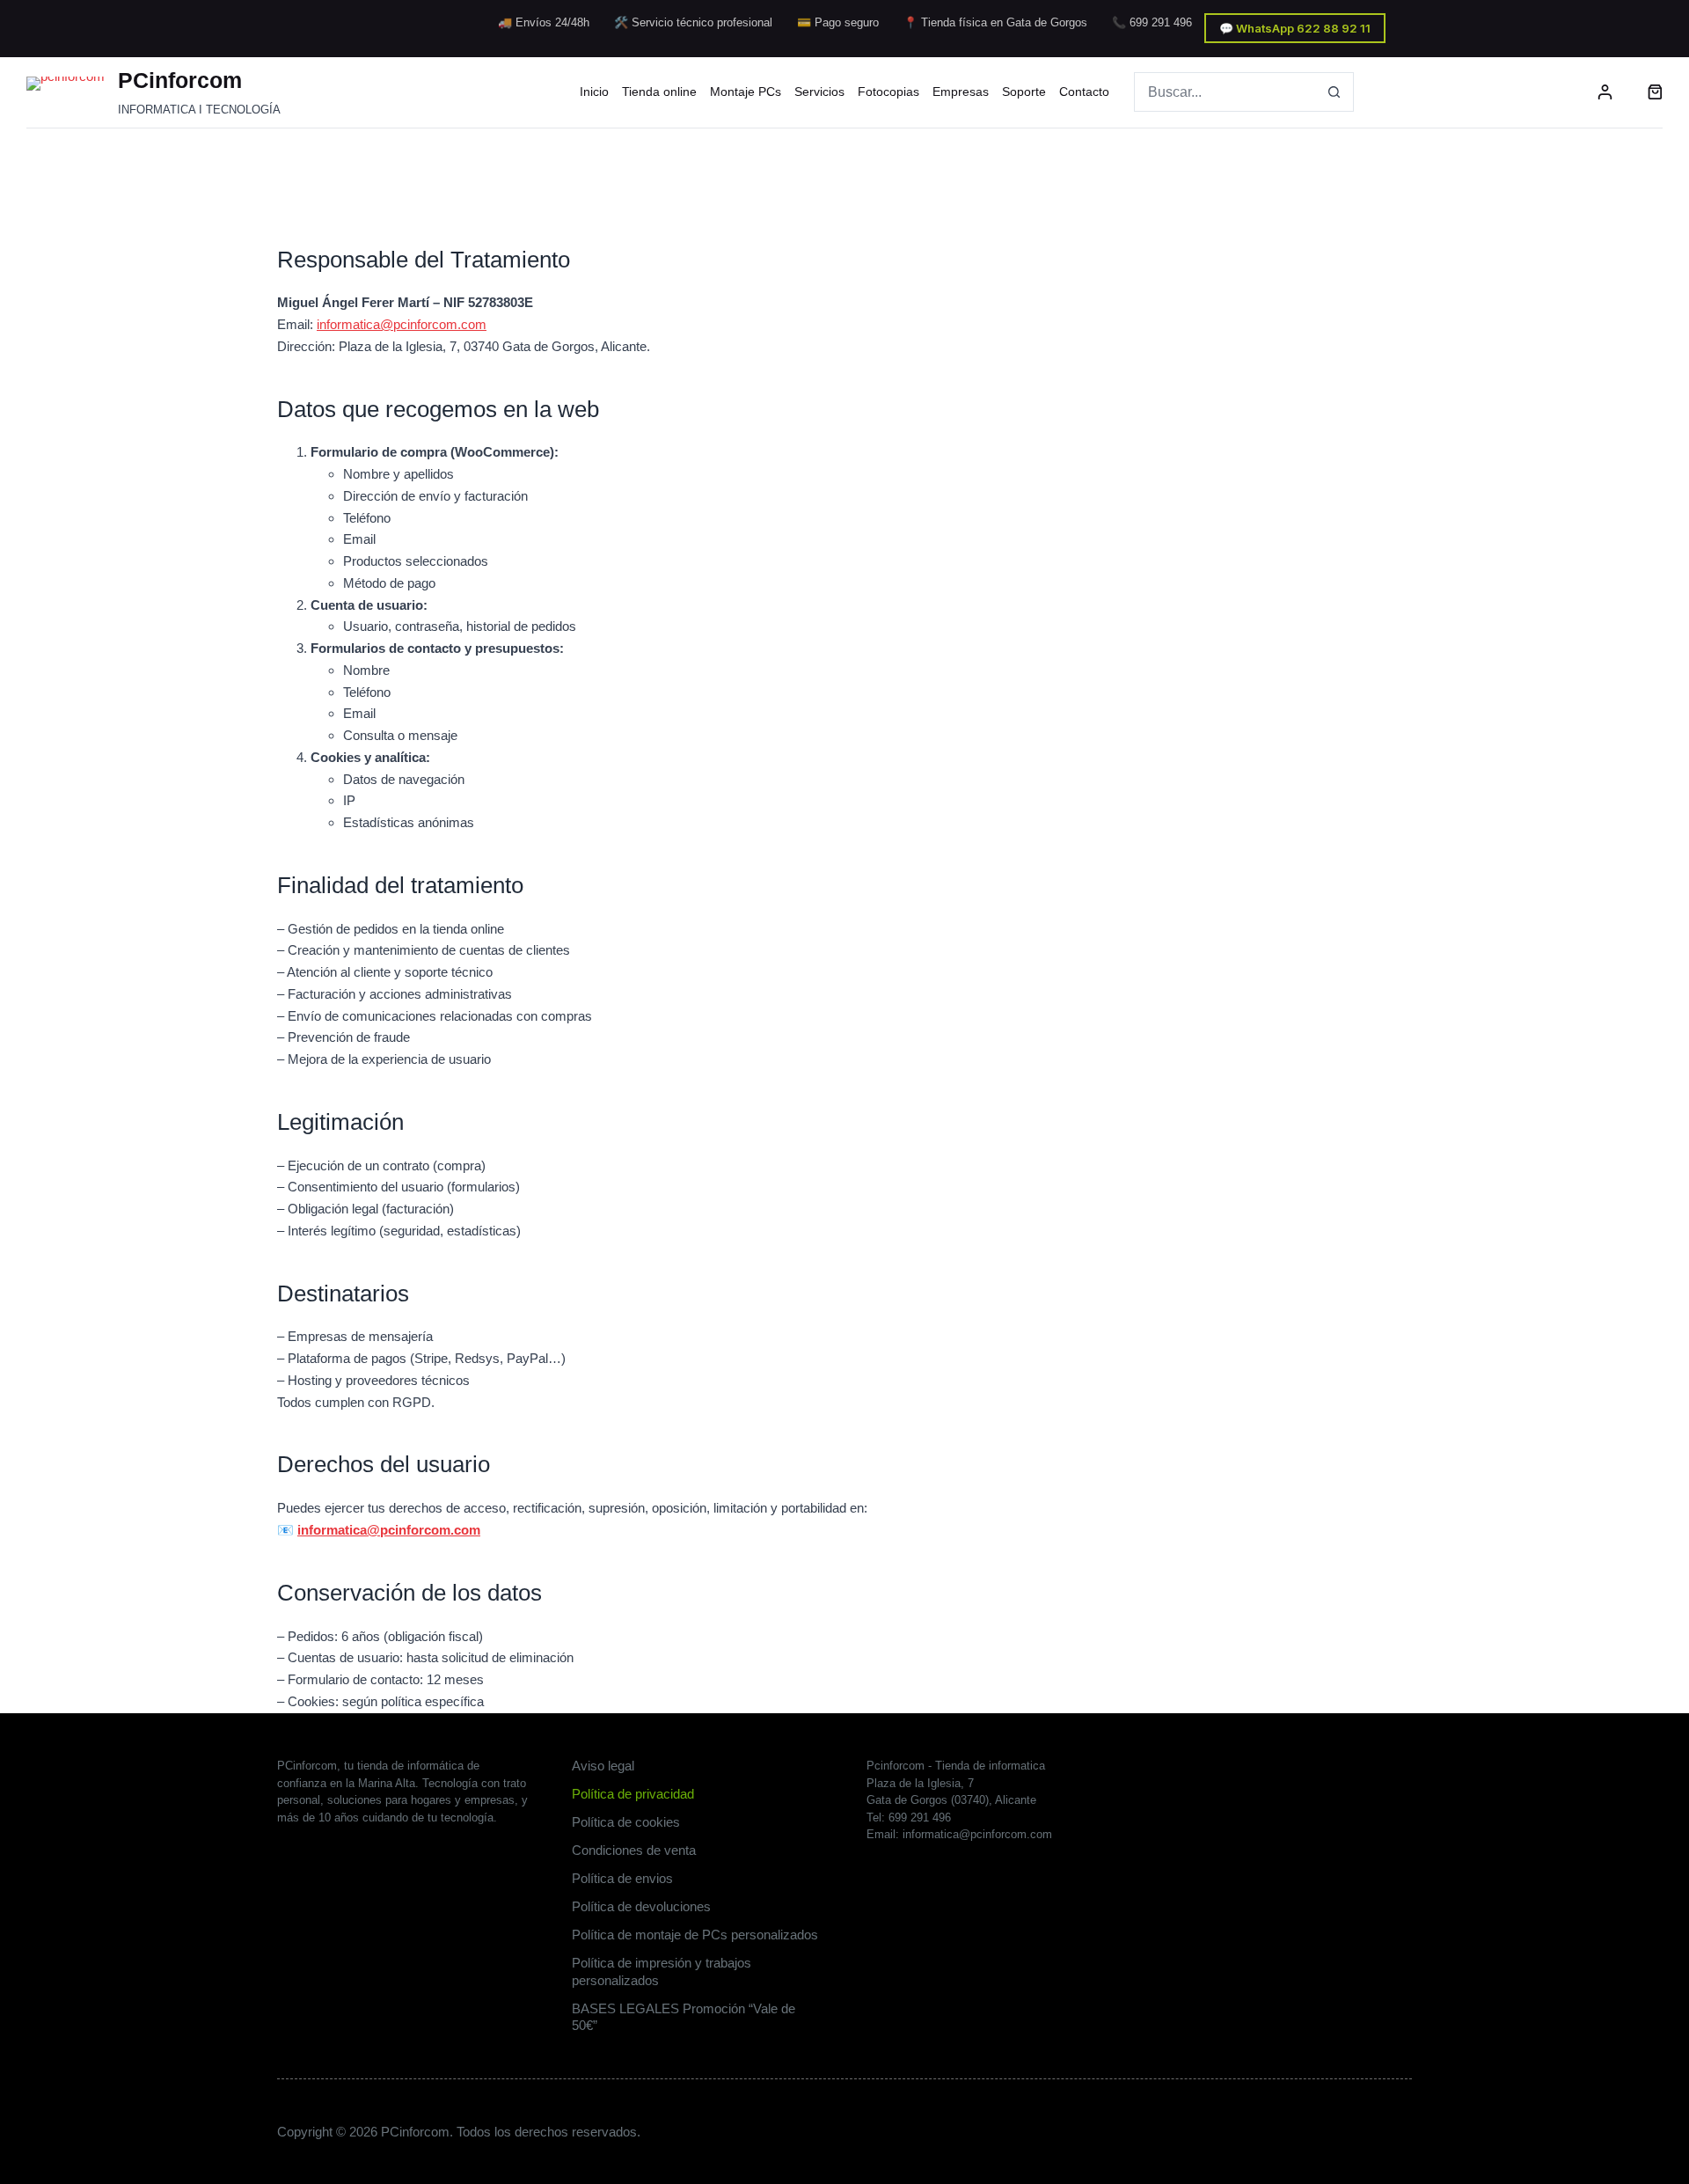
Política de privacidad (633, 1794)
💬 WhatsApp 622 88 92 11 (1295, 28)
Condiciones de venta (634, 1850)
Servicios (819, 92)
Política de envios (622, 1878)
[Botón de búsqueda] (1334, 92)
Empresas (961, 92)
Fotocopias (888, 92)
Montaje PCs (746, 92)
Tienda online (659, 92)
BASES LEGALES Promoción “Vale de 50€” (684, 2017)
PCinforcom (180, 80)
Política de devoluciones (641, 1906)
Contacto (1084, 92)
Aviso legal (603, 1766)
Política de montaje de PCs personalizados (695, 1935)
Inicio (594, 92)
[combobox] (1225, 92)
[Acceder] (1605, 92)
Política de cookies (626, 1822)
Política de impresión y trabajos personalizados (662, 1971)
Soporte (1024, 92)
